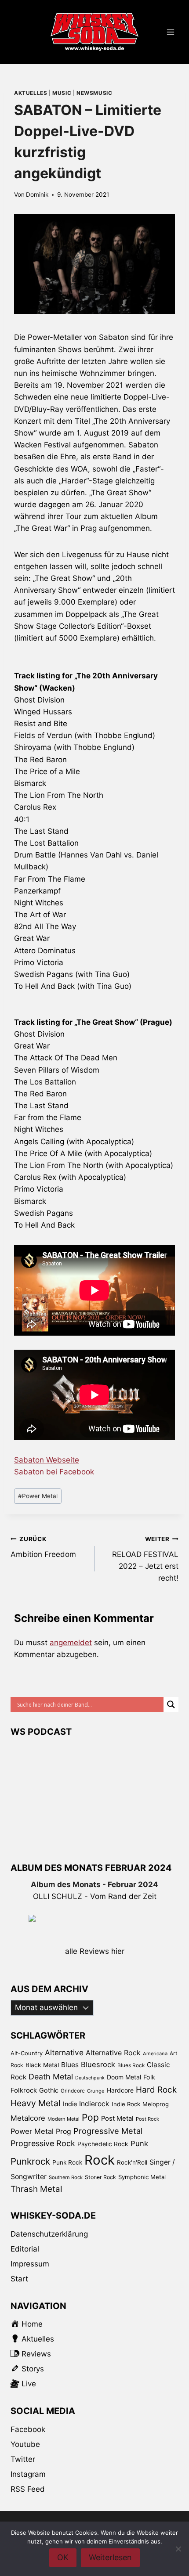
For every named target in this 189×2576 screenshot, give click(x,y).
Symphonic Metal (142, 2177)
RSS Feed (28, 2489)
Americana (155, 2054)
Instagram (28, 2474)
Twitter (23, 2459)
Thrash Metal (36, 2189)
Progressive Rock (43, 2143)
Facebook (28, 2429)
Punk (139, 2144)
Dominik (37, 195)
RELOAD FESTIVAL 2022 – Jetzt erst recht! (145, 1559)
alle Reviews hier (95, 1951)
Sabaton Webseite (47, 1460)
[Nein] (178, 2549)
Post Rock (147, 2119)
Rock (100, 2160)
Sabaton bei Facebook (54, 1472)
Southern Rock (66, 2177)
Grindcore (73, 2091)
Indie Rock (126, 2104)
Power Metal (38, 1496)
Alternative (64, 2052)
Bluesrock (98, 2064)
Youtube (25, 2444)
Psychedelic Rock (103, 2144)
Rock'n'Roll (132, 2162)
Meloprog (156, 2104)
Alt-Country (27, 2053)
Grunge (96, 2091)
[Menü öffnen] (170, 32)
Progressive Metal (108, 2131)
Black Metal (42, 2065)
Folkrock (24, 2090)
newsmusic (94, 93)
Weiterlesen (110, 2557)
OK (63, 2557)
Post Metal (117, 2118)
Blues (70, 2065)
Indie (70, 2104)
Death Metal (51, 2077)
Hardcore (120, 2090)
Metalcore (28, 2118)
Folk (149, 2077)
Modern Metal (64, 2119)
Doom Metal (124, 2077)
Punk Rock (67, 2162)
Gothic (49, 2090)
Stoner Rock (100, 2177)
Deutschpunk (90, 2078)
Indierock (94, 2104)
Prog (64, 2131)
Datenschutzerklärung (49, 2234)
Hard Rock (156, 2090)
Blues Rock (131, 2065)
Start (19, 2279)
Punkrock (30, 2161)
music (62, 93)
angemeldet (71, 1643)
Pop (90, 2117)
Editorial (25, 2249)
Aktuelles (31, 93)
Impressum (30, 2264)
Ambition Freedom (43, 1547)
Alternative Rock (113, 2053)
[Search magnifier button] (171, 1704)
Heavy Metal (36, 2103)
